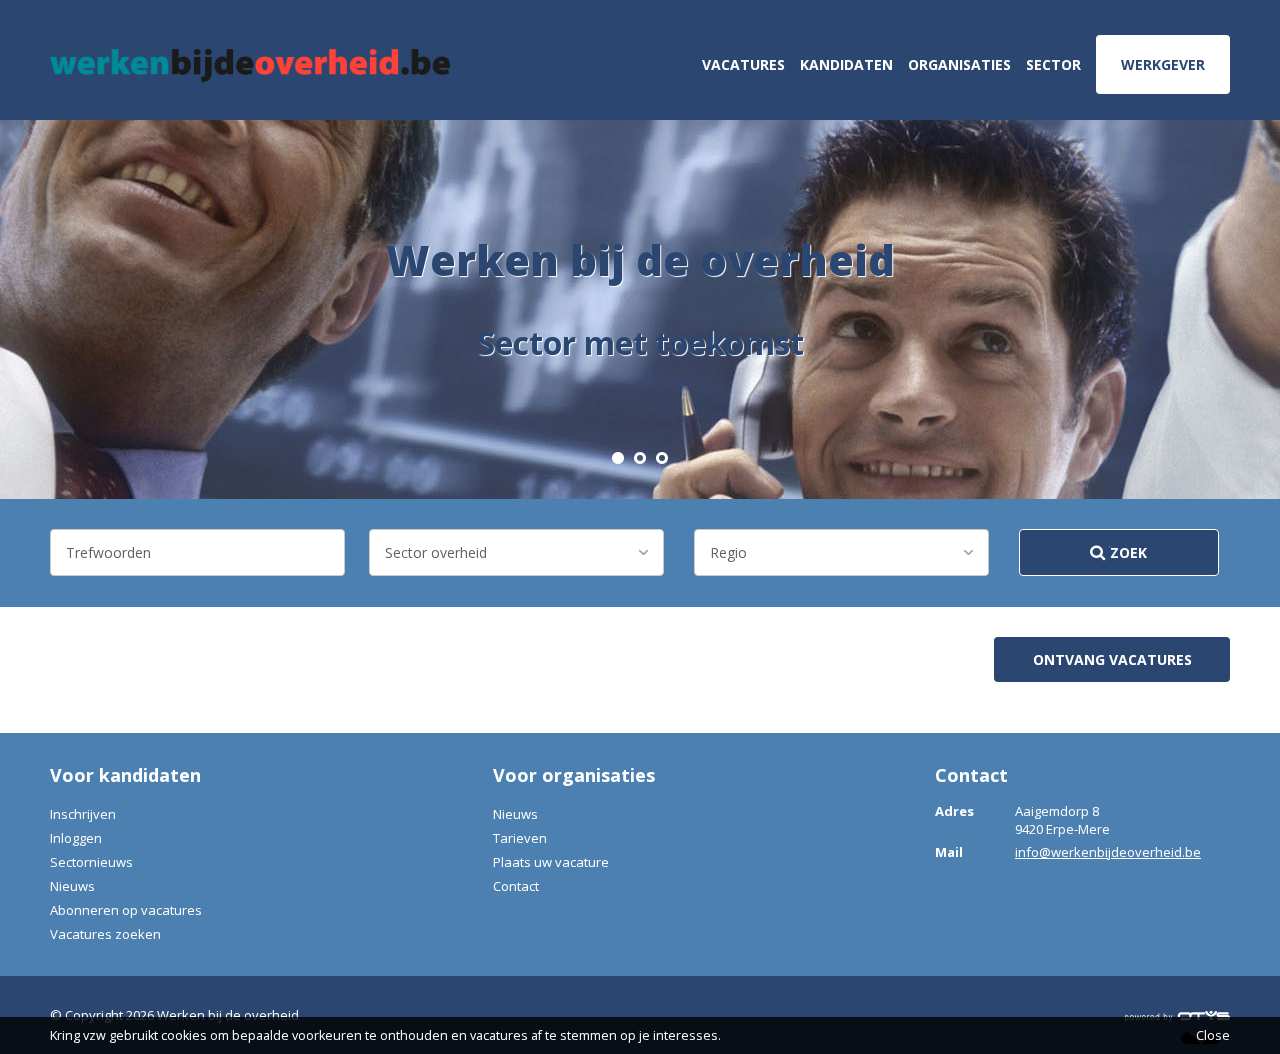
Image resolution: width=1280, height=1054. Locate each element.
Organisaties (959, 64)
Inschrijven (83, 814)
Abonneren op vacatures (126, 910)
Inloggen (76, 838)
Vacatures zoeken (105, 934)
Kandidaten (846, 64)
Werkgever (1163, 64)
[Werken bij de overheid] (250, 65)
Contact (516, 886)
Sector (1053, 64)
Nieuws (72, 886)
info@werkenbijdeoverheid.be (1108, 852)
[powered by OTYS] (1177, 1015)
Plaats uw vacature (551, 862)
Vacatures (743, 64)
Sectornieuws (91, 862)
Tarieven (520, 838)
